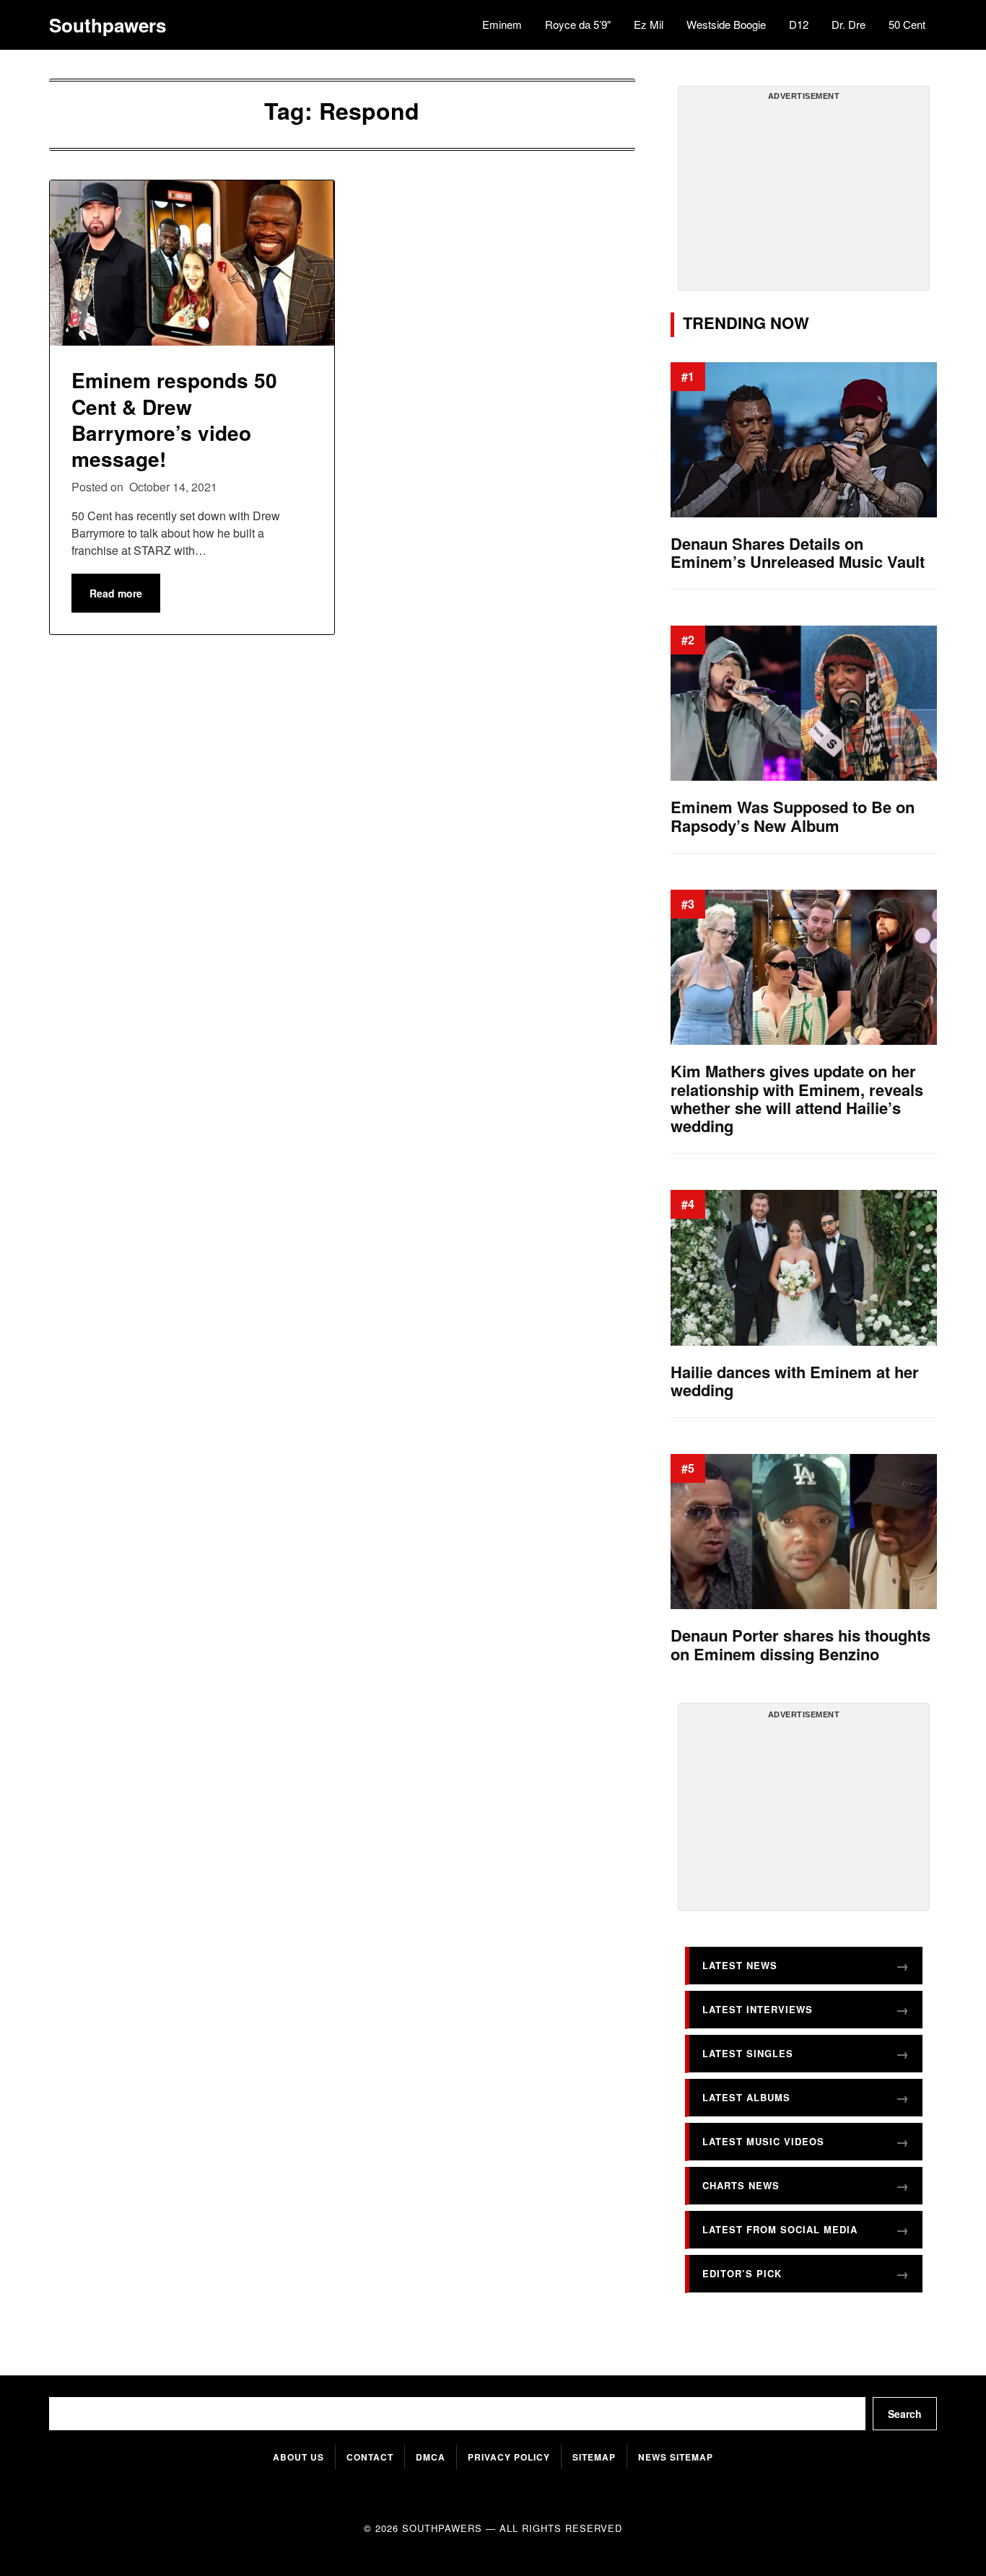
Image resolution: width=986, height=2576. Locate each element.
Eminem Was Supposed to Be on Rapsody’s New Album (793, 816)
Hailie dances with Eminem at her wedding (795, 1381)
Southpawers (108, 25)
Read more (116, 593)
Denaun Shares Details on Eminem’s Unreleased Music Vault (798, 553)
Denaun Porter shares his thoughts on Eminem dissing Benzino (800, 1645)
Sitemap (594, 2457)
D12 (799, 24)
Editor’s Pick (742, 2273)
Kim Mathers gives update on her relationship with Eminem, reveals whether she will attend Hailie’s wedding (797, 1099)
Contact (370, 2457)
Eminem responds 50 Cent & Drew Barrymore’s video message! (174, 419)
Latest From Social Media (780, 2229)
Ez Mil (649, 24)
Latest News (740, 1965)
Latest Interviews (758, 2009)
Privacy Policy (509, 2457)
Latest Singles (748, 2053)
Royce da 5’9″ (578, 24)
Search (905, 2414)
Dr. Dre (848, 24)
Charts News (741, 2185)
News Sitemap (676, 2457)
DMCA (431, 2457)
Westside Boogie (726, 24)
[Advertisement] (803, 194)
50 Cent (907, 24)
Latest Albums (746, 2097)
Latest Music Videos (763, 2141)
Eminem (502, 24)
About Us (298, 2457)
